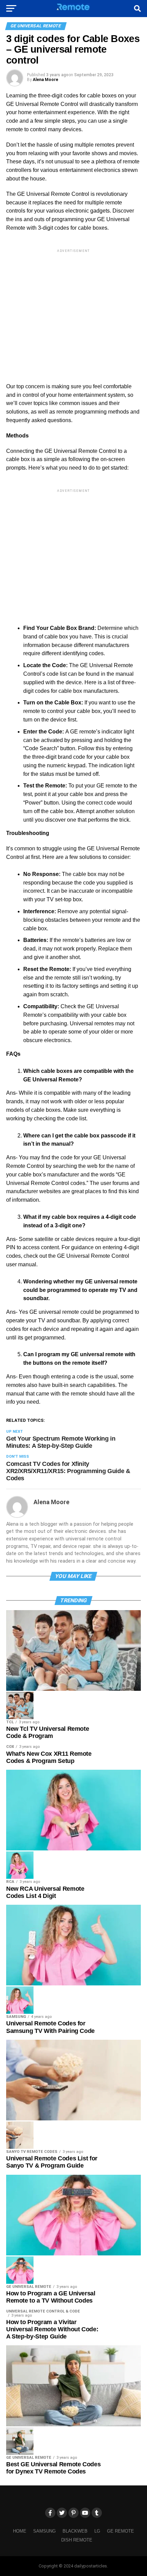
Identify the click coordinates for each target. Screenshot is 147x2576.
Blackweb (75, 2531)
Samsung (44, 2531)
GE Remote (121, 2531)
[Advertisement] (73, 310)
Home (20, 2531)
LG (97, 2531)
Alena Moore (45, 80)
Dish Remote (77, 2540)
